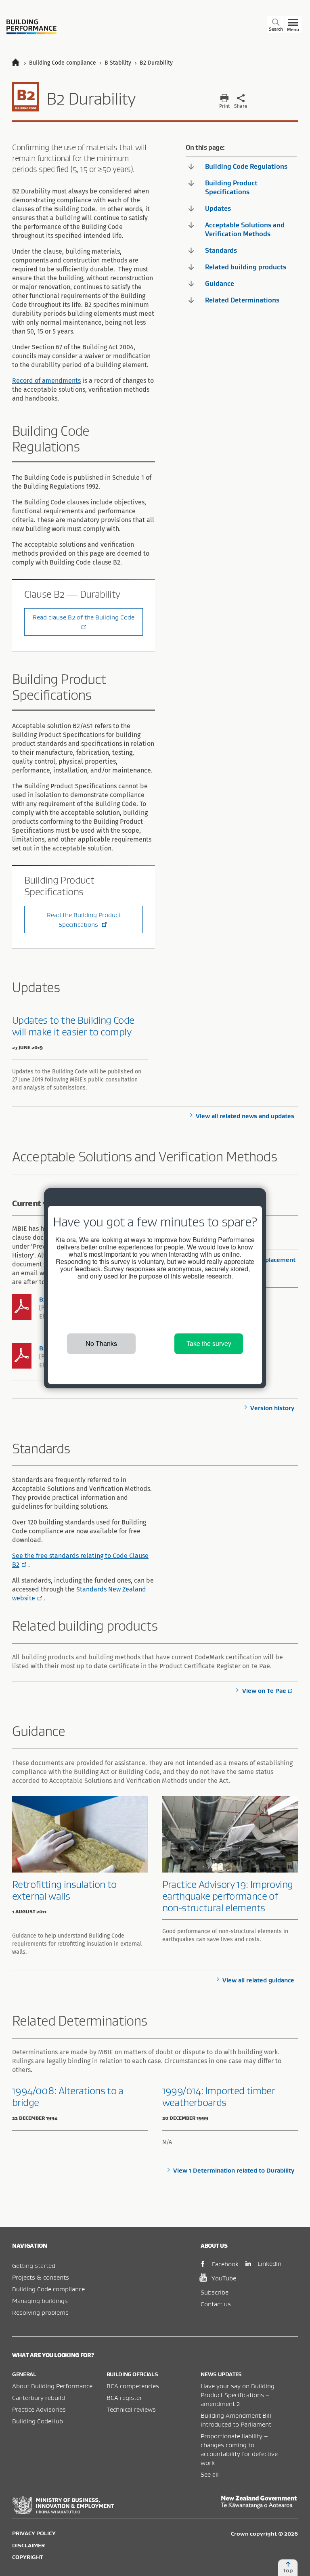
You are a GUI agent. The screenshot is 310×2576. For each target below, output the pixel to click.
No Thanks (101, 1343)
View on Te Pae (264, 1691)
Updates (218, 208)
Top (288, 2570)
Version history (272, 1408)
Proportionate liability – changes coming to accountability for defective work (239, 2449)
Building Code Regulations (246, 166)
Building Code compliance (48, 2289)
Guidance (220, 283)
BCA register (124, 2398)
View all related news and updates (245, 1116)
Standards (221, 250)
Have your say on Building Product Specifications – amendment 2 (238, 2395)
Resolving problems (40, 2312)
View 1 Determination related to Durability (234, 2170)
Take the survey (209, 1343)
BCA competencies (133, 2386)
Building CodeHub (38, 2421)
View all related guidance (258, 1980)
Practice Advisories (39, 2409)
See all (210, 2474)
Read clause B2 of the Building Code (84, 617)
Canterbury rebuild (39, 2398)
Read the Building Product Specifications (84, 920)
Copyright (27, 2557)
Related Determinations (242, 300)
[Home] (19, 63)
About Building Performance (52, 2386)
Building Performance (31, 27)
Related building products (246, 267)
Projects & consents (41, 2277)
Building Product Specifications (231, 187)
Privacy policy (34, 2533)
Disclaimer (28, 2545)
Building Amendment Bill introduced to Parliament (236, 2420)
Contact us (216, 2304)
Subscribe (215, 2292)
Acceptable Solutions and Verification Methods (245, 229)
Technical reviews (131, 2409)
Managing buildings (40, 2301)
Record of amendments (46, 381)
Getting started (34, 2265)
